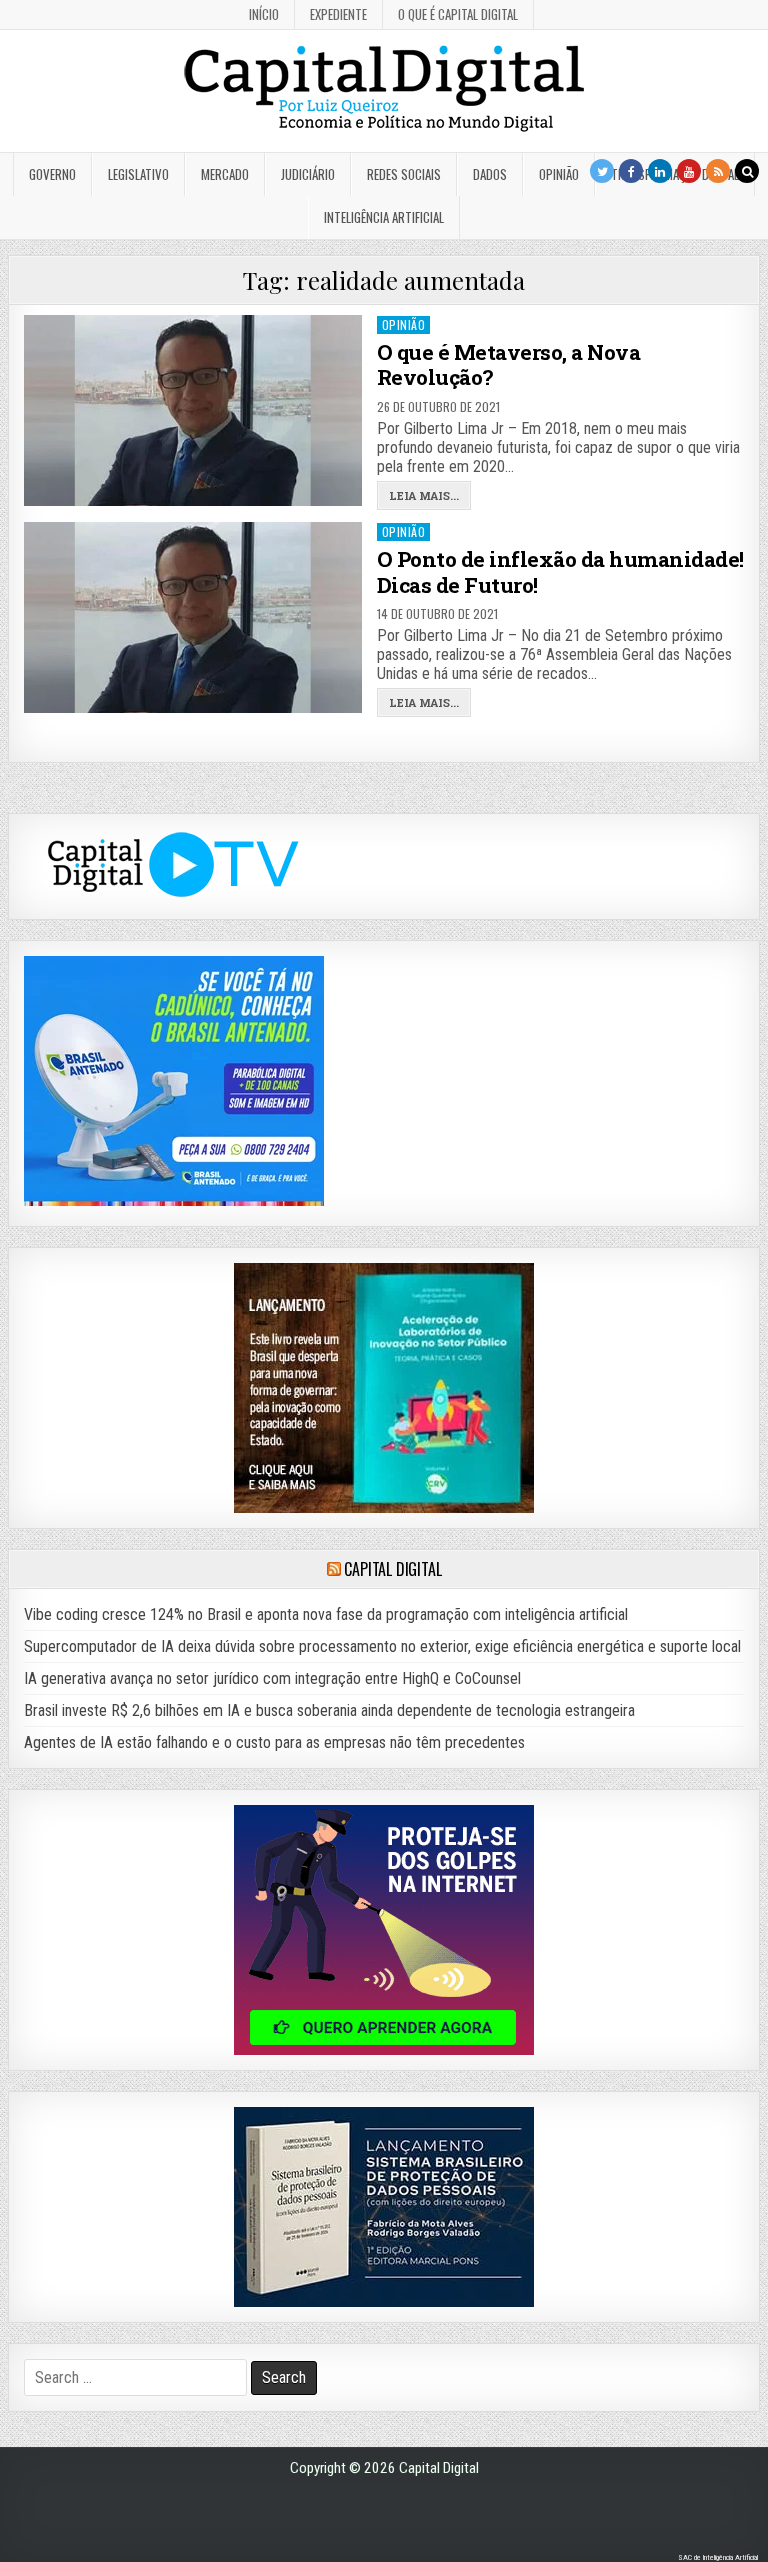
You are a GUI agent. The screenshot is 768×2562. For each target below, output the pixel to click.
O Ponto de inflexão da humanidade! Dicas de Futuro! (560, 571)
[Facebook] (631, 171)
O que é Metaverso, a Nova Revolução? (509, 364)
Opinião (559, 174)
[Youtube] (689, 171)
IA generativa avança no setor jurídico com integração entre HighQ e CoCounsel (272, 1678)
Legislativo (138, 174)
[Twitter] (602, 171)
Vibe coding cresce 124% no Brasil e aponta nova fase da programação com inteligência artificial (326, 1614)
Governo (52, 174)
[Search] (747, 171)
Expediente (338, 14)
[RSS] (718, 171)
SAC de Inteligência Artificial (718, 2557)
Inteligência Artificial (384, 217)
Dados (490, 174)
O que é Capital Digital (458, 14)
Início (264, 14)
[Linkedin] (660, 171)
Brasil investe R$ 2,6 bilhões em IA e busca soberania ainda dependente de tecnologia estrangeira (329, 1710)
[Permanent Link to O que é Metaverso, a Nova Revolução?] (193, 410)
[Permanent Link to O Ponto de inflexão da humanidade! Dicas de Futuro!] (193, 617)
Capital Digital (392, 1569)
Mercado (225, 174)
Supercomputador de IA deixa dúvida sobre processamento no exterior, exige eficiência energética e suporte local (382, 1646)
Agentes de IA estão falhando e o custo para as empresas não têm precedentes (274, 1742)
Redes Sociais (404, 174)
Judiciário (308, 174)
